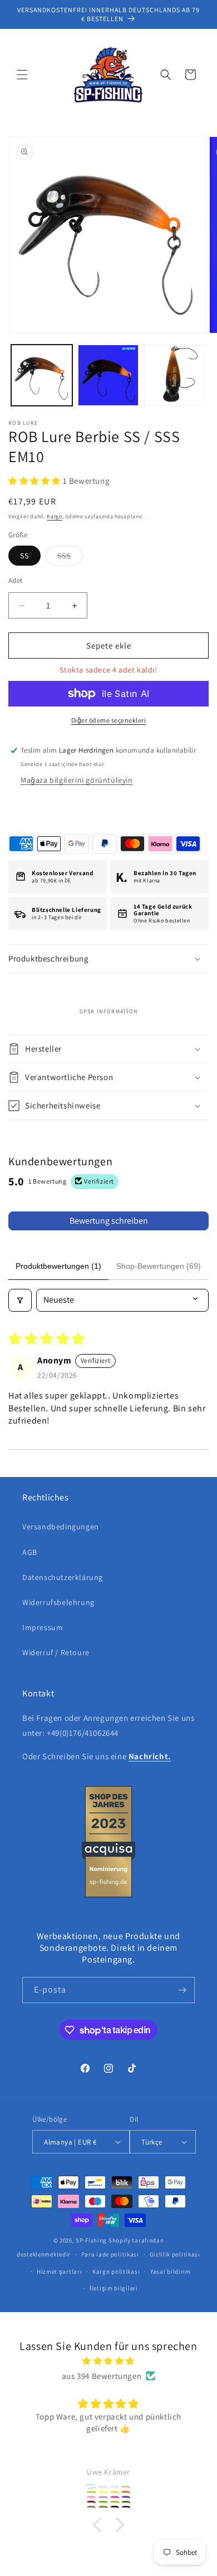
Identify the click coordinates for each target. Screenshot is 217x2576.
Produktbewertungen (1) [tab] (58, 1266)
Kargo (55, 516)
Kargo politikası (116, 2271)
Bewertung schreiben (109, 1221)
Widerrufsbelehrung (58, 1602)
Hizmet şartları (60, 2271)
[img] (108, 2361)
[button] (22, 75)
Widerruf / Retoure (56, 1652)
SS (24, 556)
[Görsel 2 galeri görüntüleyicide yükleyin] (108, 375)
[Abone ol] (182, 1990)
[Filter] (20, 1300)
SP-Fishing (91, 2240)
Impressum (43, 1627)
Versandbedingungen (61, 1527)
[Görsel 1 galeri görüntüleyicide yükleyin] (42, 375)
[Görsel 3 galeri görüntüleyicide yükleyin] (175, 375)
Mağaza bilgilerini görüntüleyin (77, 780)
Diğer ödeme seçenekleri (109, 720)
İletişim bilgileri (114, 2288)
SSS (70, 558)
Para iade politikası (110, 2254)
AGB (30, 1552)
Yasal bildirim (171, 2271)
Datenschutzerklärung (63, 1577)
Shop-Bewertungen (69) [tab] (159, 1266)
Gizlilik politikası (175, 2254)
